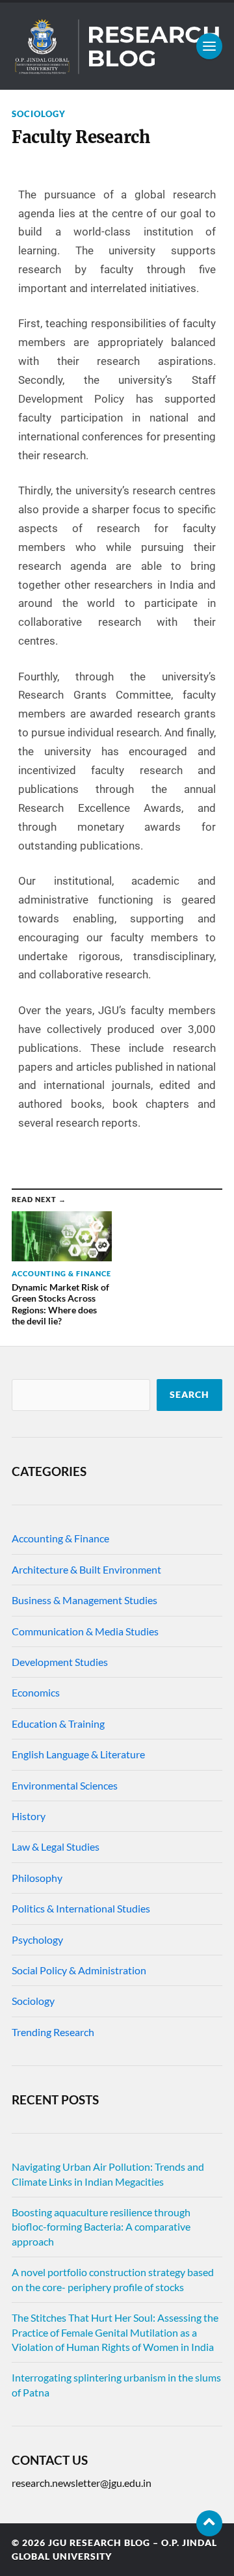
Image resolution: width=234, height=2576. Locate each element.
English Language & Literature (78, 1754)
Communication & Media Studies (85, 1631)
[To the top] (209, 2523)
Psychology (37, 1939)
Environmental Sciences (65, 1785)
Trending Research (53, 2032)
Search (189, 1395)
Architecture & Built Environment (86, 1569)
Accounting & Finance (60, 1538)
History (29, 1816)
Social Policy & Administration (79, 1970)
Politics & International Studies (81, 1908)
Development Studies (60, 1662)
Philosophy (37, 1878)
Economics (36, 1692)
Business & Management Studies (84, 1600)
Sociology (39, 114)
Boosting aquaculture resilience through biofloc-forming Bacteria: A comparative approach (101, 2227)
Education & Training (58, 1724)
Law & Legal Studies (56, 1846)
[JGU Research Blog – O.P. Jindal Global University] (117, 46)
